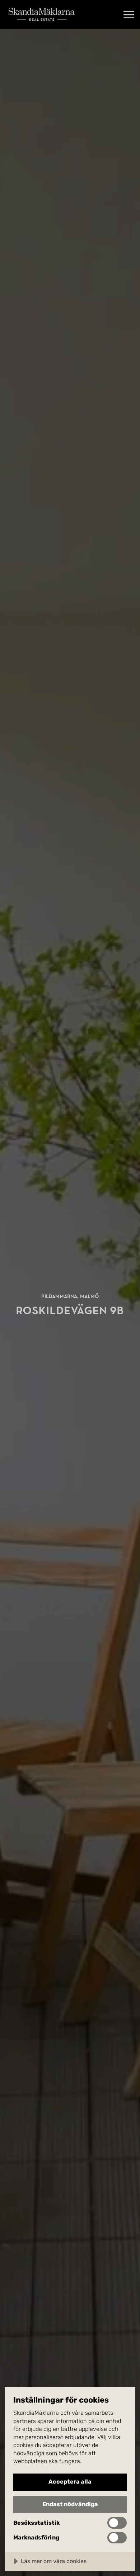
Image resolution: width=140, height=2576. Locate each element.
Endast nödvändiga (70, 2504)
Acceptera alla (70, 2482)
